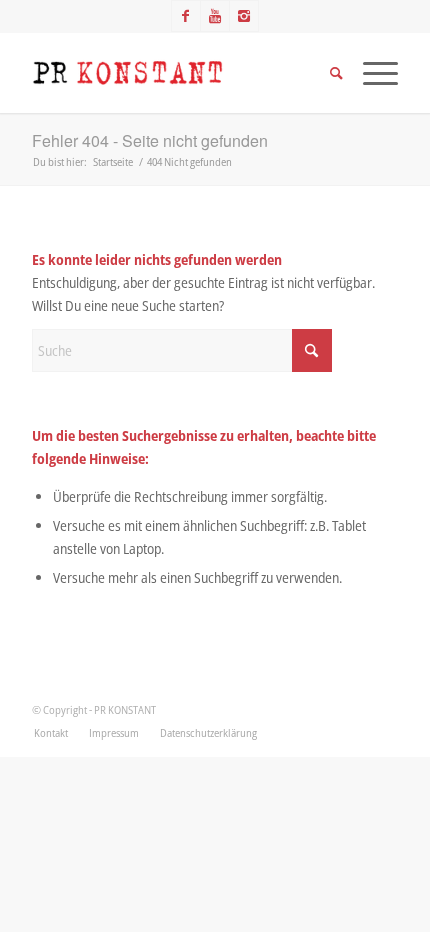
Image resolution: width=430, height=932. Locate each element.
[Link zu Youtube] (215, 16)
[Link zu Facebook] (186, 16)
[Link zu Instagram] (244, 16)
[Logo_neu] (178, 73)
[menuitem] (51, 733)
